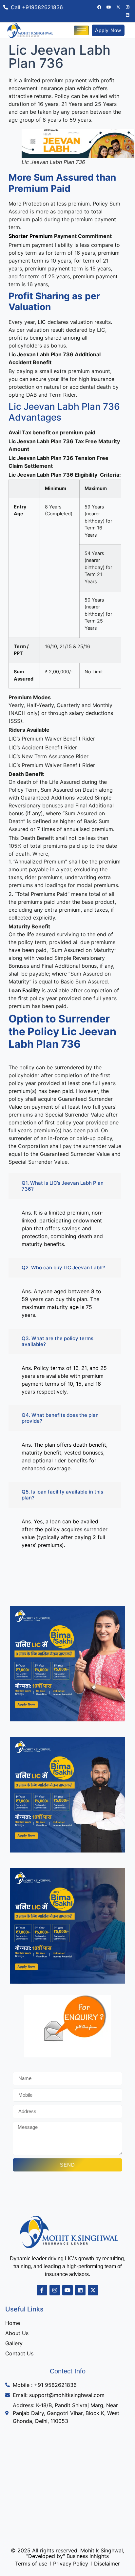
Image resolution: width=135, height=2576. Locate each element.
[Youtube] (109, 7)
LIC (42, 322)
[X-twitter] (118, 7)
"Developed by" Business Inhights (67, 2556)
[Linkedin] (128, 15)
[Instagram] (128, 7)
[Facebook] (99, 7)
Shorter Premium (31, 236)
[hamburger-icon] (81, 30)
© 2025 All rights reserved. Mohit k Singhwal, (67, 2550)
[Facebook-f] (42, 2290)
